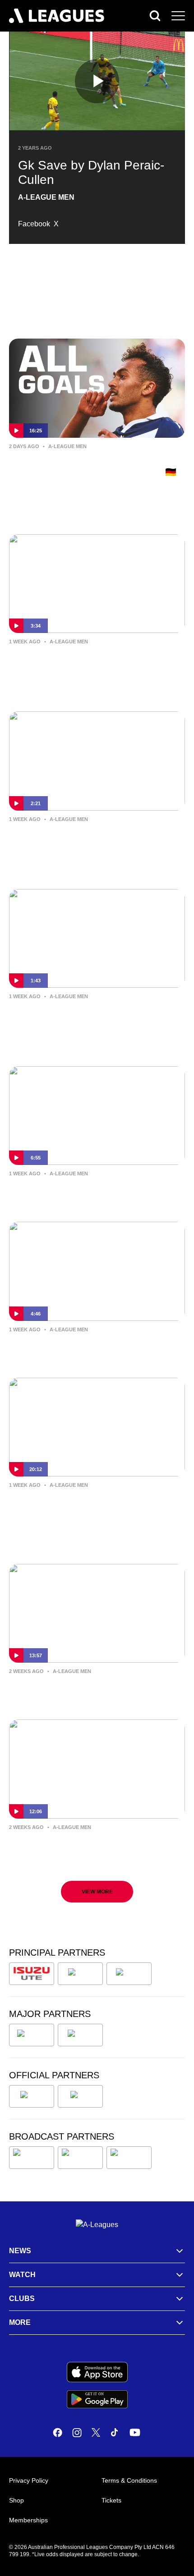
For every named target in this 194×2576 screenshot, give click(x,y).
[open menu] (178, 16)
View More (97, 1892)
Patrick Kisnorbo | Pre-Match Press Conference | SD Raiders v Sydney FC (88, 1193)
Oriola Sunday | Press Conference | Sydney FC (83, 1349)
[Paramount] (80, 2158)
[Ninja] (80, 1974)
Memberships (28, 2520)
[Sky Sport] (129, 2158)
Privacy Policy (29, 2480)
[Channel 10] (32, 2158)
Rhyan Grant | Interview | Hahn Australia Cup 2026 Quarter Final (93, 1016)
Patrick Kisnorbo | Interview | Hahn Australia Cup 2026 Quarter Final (82, 839)
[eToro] (80, 2035)
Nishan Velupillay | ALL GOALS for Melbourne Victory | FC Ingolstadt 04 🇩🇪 (93, 466)
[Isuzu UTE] (32, 1974)
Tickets (111, 2500)
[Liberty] (32, 2035)
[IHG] (80, 2096)
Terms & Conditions (129, 2480)
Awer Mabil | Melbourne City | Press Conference (84, 1691)
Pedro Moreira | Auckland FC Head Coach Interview (96, 1504)
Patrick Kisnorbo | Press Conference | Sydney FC (88, 1847)
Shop (16, 2500)
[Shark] (129, 1974)
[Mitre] (32, 2096)
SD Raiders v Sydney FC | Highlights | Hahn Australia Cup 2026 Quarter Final (90, 661)
